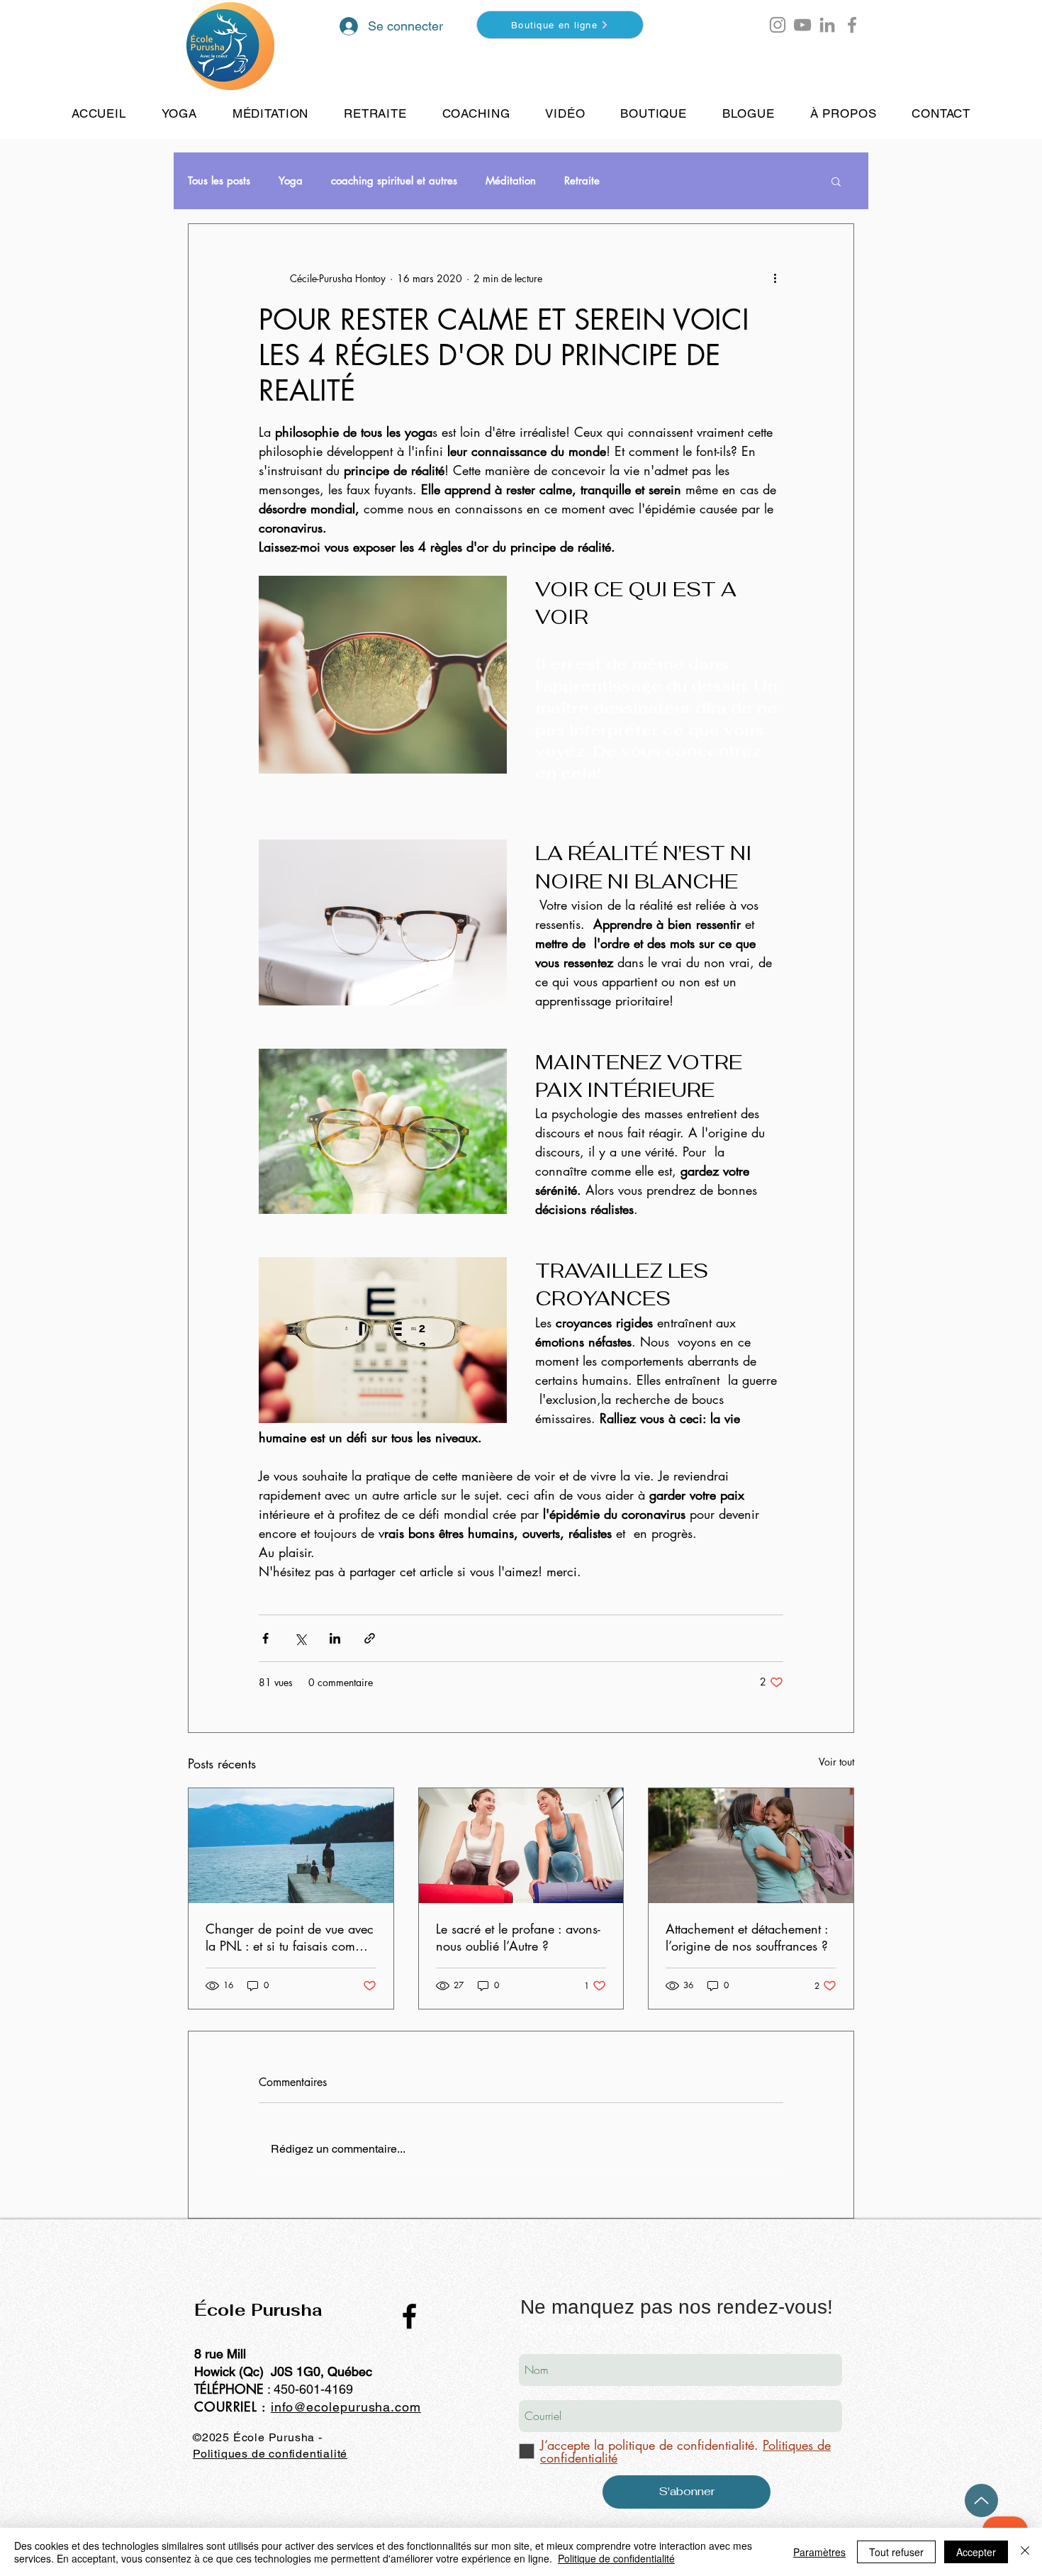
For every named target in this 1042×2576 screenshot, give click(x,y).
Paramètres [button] (819, 2552)
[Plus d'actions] (775, 278)
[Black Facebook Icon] (409, 2316)
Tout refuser (896, 2552)
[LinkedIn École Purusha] (827, 25)
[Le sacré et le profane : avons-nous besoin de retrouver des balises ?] (521, 1846)
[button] (820, 31)
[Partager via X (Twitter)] (300, 1638)
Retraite (582, 181)
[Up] (981, 2500)
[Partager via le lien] (370, 1638)
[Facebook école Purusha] (852, 25)
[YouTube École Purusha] (802, 25)
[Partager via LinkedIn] (335, 1638)
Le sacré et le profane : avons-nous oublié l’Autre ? (518, 1937)
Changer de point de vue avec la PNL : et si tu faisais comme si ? (290, 1937)
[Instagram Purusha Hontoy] (778, 25)
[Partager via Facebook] (265, 1638)
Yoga (291, 181)
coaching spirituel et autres (394, 181)
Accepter (976, 2552)
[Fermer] (1025, 2552)
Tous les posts (219, 181)
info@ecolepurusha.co (340, 2407)
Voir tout (836, 1762)
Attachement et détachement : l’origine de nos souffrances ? (747, 1937)
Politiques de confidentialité (270, 2454)
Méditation (511, 181)
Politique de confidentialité (616, 2558)
